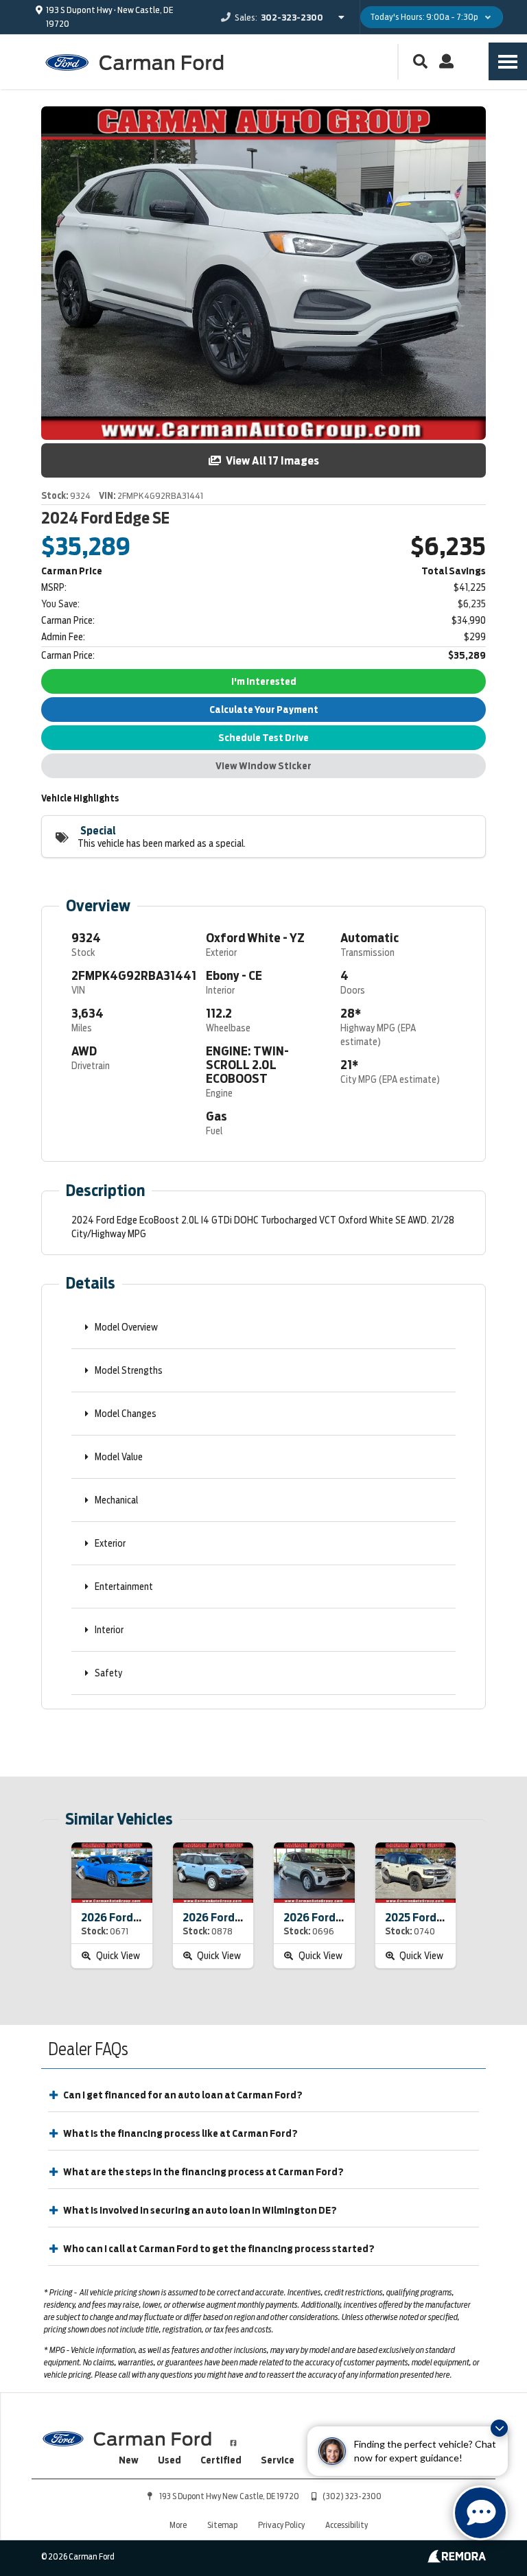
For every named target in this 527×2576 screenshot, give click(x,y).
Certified (221, 2460)
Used (169, 2460)
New (129, 2460)
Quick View (117, 1956)
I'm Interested (264, 681)
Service (278, 2460)
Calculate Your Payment (264, 710)
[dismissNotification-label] (499, 2428)
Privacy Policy (281, 2525)
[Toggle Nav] (508, 61)
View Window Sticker (263, 766)
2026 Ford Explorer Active (350, 1918)
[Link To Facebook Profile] (233, 2437)
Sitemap (222, 2525)
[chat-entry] (480, 2513)
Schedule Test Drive (263, 738)
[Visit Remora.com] (457, 2560)
